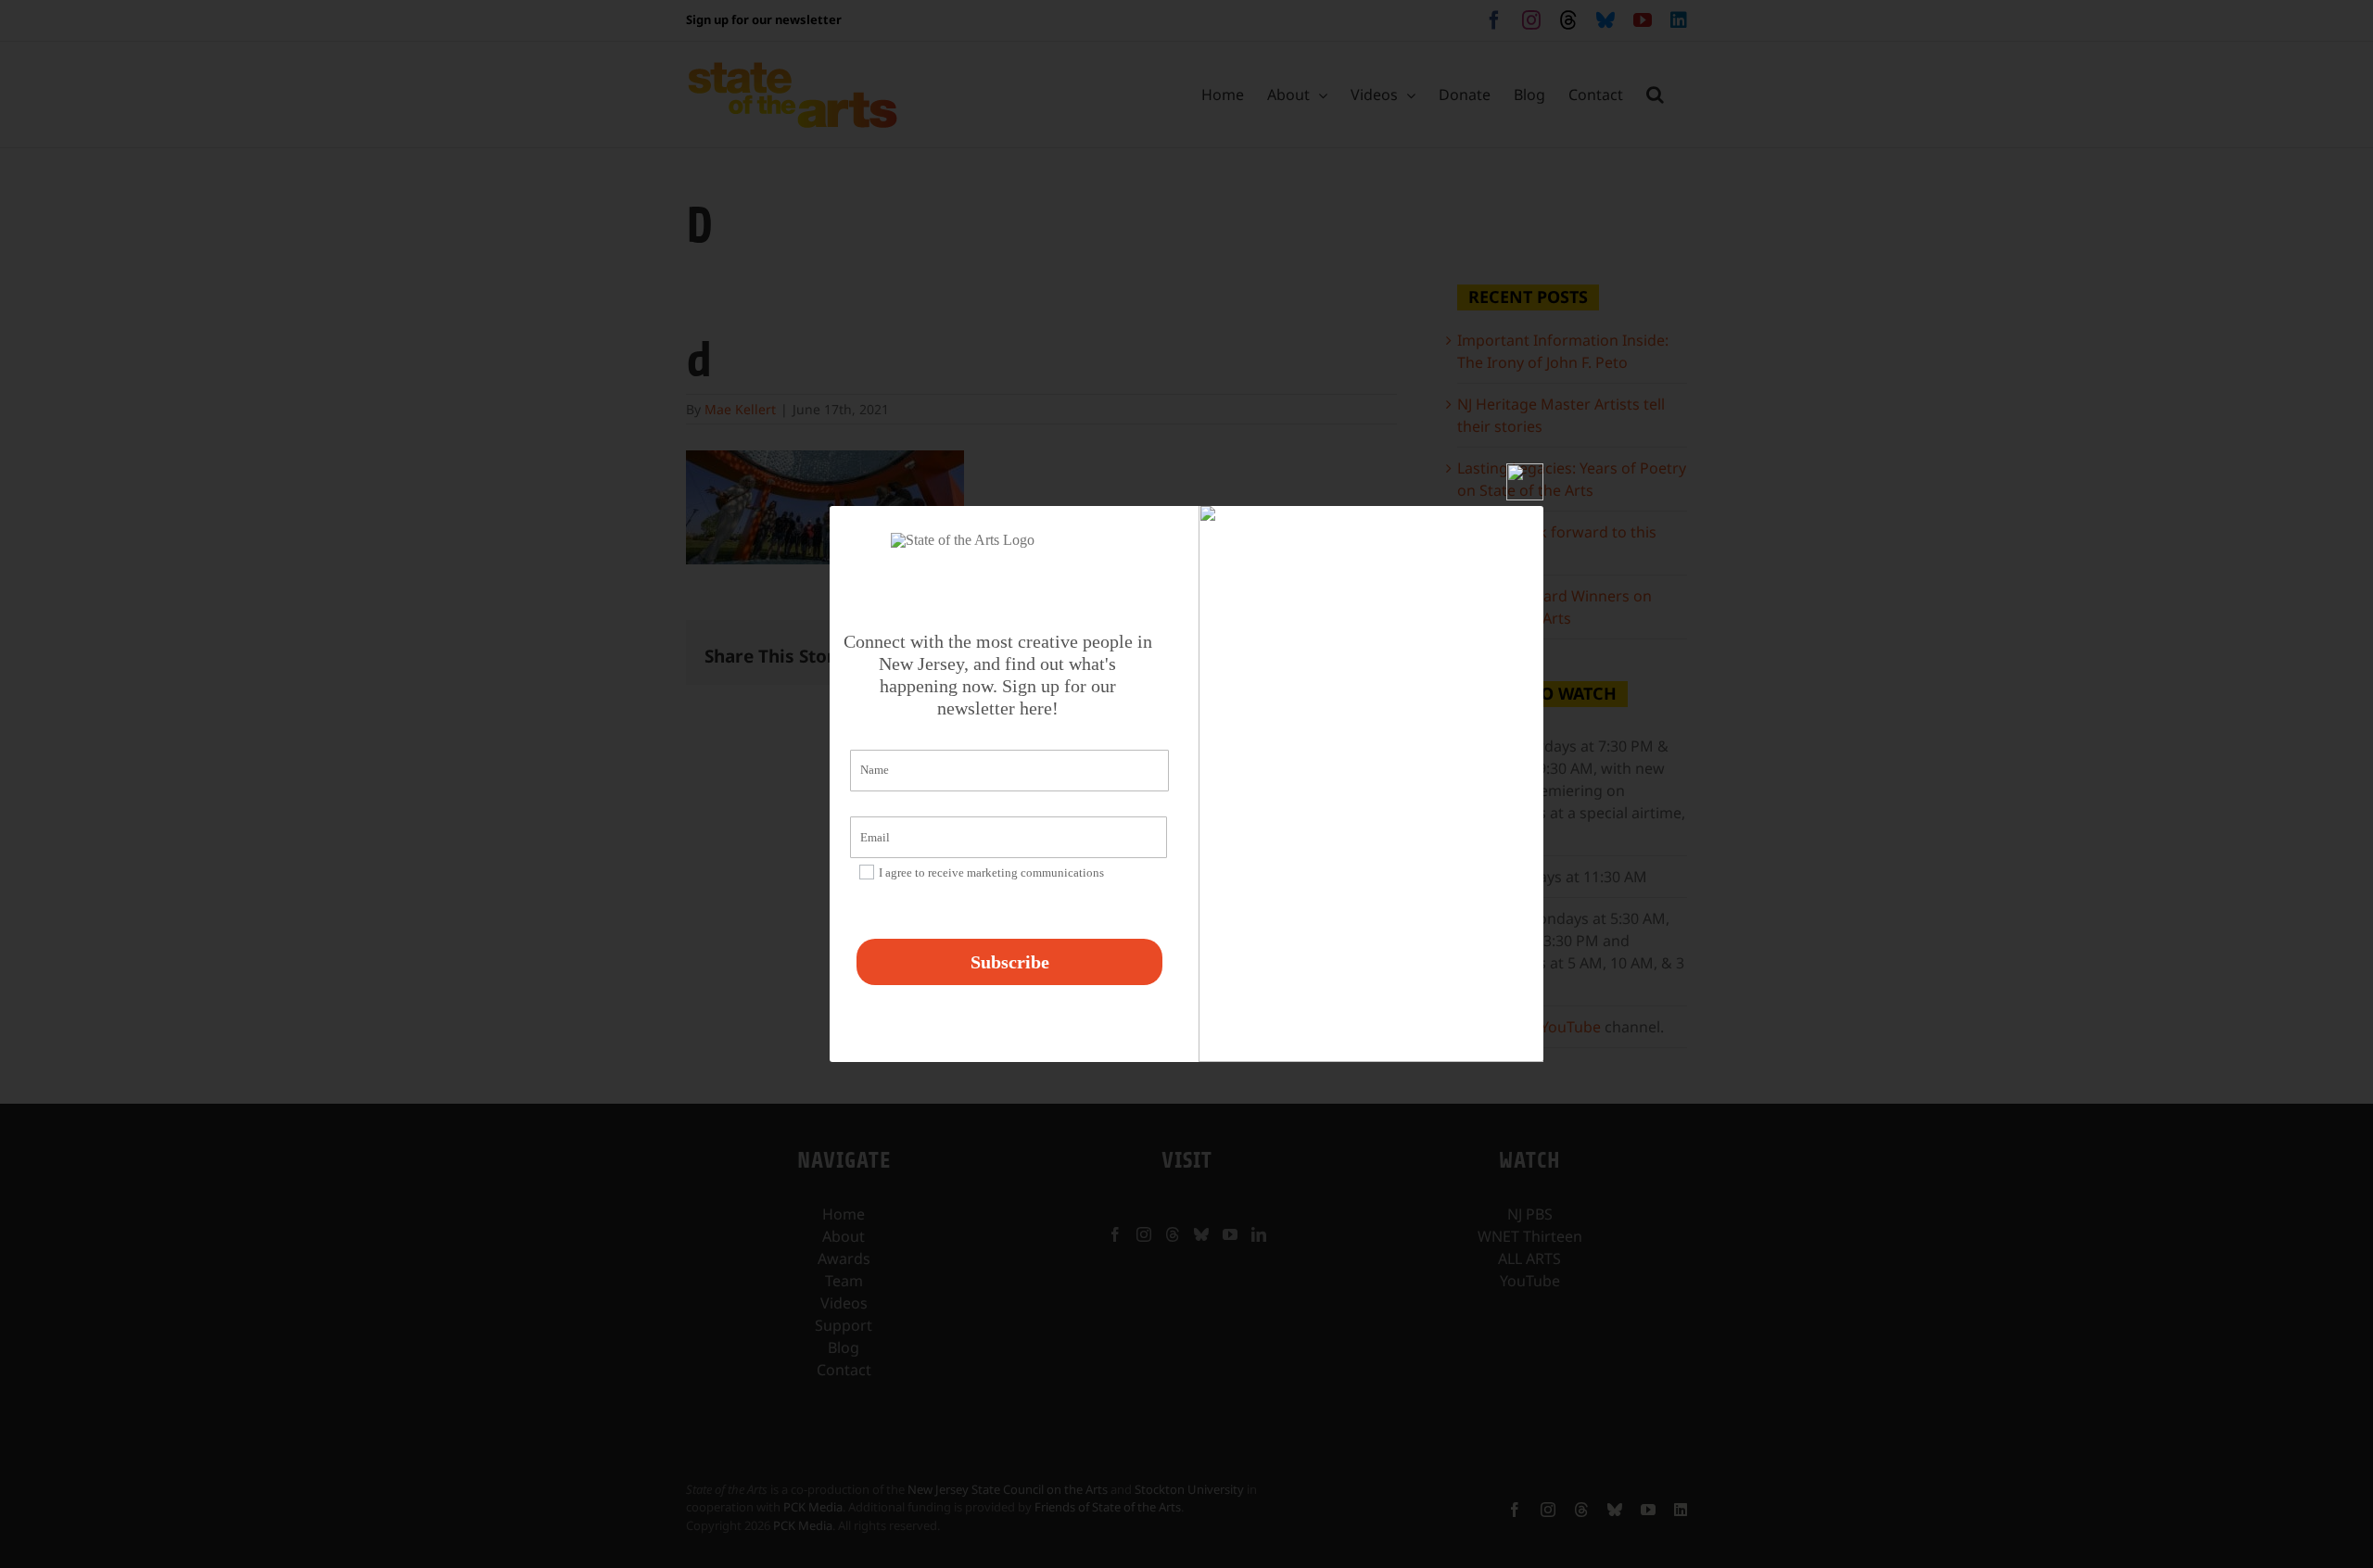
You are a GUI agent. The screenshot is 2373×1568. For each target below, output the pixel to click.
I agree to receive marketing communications (991, 873)
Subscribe (1010, 962)
